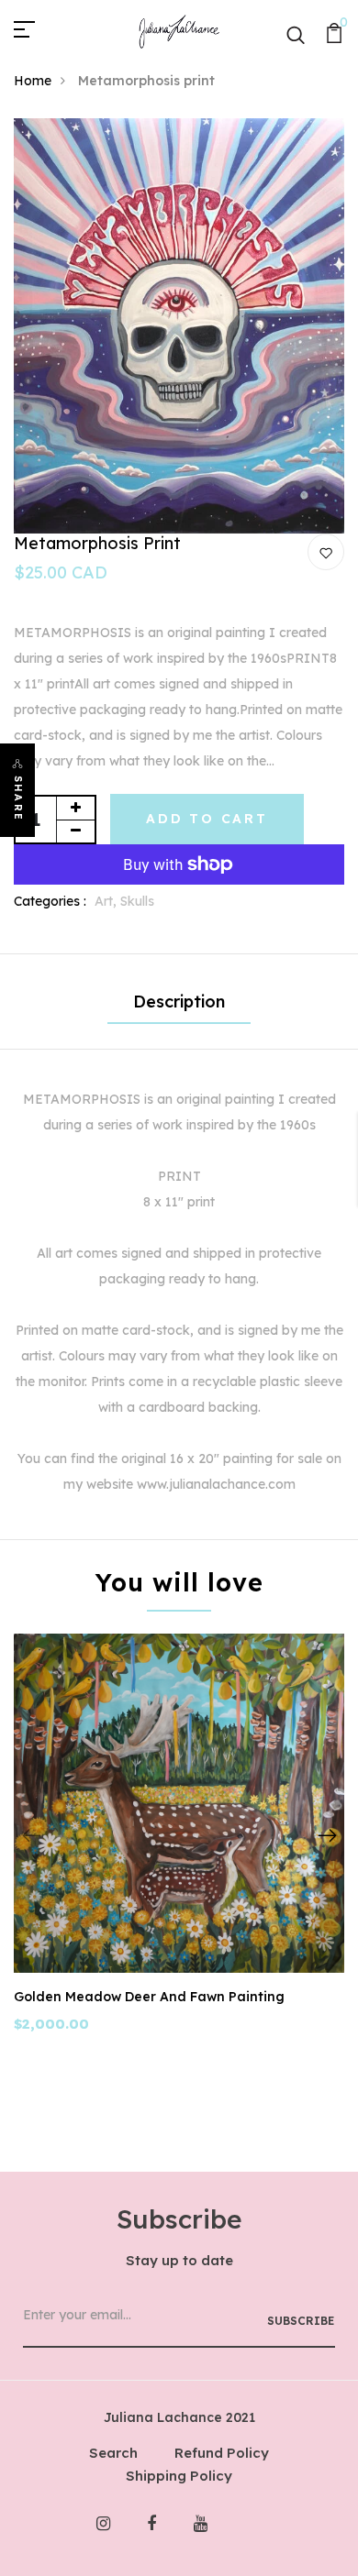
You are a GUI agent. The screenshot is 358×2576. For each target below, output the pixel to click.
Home (33, 81)
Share (18, 798)
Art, (107, 901)
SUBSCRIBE (301, 2321)
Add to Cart (207, 819)
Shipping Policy (179, 2476)
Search (113, 2453)
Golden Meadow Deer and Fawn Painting (149, 1997)
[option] (179, 326)
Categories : (50, 901)
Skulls (137, 901)
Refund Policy (222, 2453)
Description (179, 1002)
